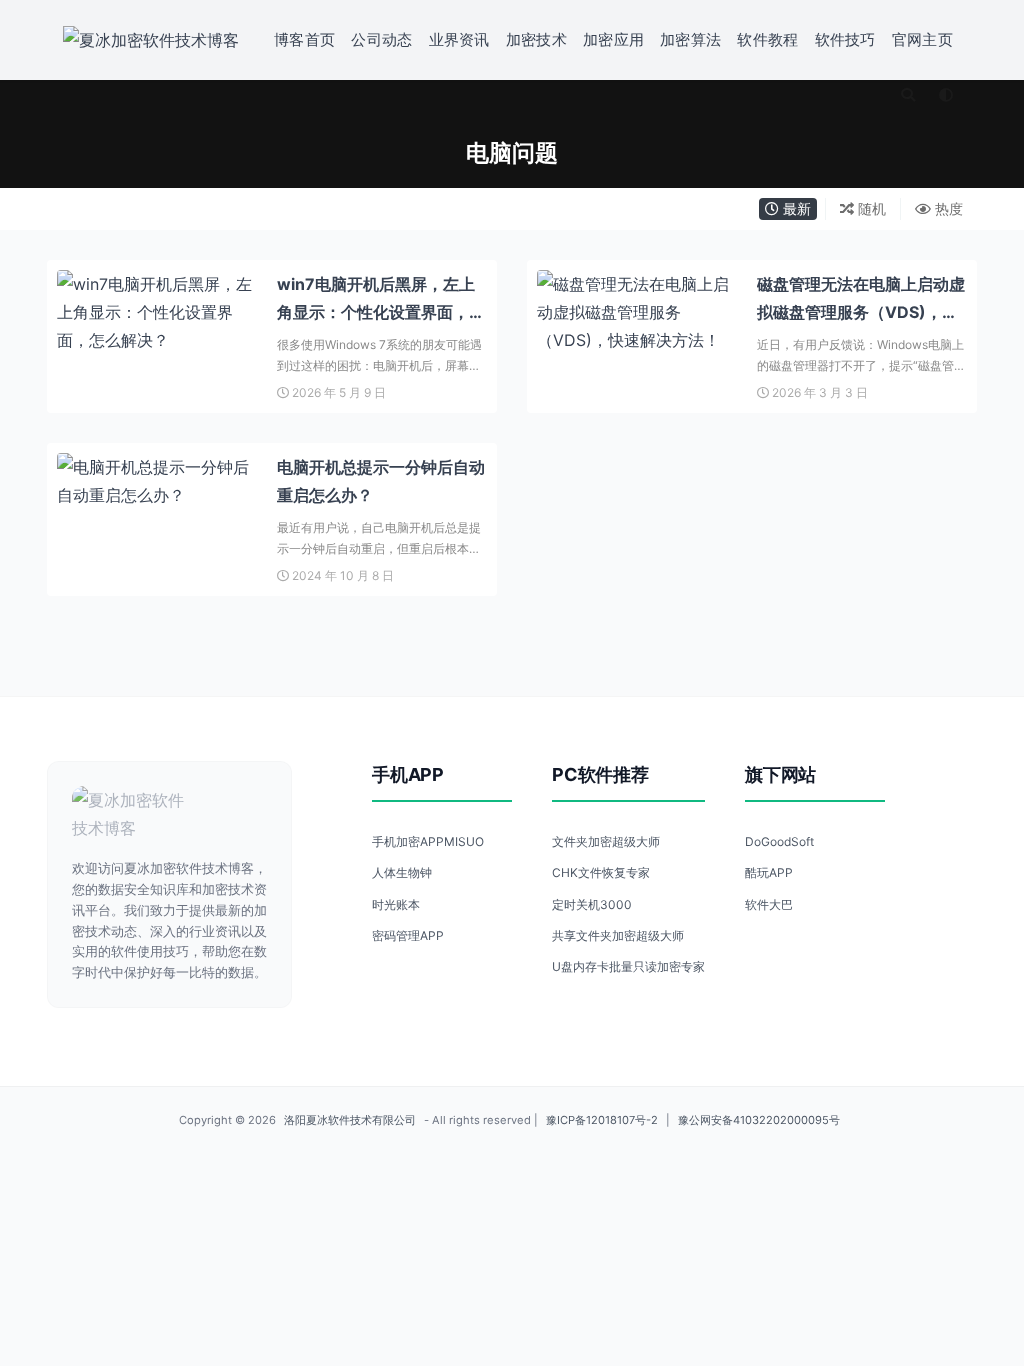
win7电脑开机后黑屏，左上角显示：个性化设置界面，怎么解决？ (381, 312)
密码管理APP (408, 935)
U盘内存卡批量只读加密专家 (628, 966)
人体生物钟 (402, 872)
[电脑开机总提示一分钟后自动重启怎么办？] (157, 481)
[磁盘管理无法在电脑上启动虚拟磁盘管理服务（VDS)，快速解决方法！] (637, 312)
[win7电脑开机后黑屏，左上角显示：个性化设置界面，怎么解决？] (157, 312)
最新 (795, 208)
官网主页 (922, 39)
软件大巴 (769, 904)
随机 (870, 208)
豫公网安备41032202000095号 (759, 1120)
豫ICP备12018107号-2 (602, 1120)
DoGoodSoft (779, 841)
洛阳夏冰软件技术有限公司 (350, 1120)
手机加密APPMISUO (428, 841)
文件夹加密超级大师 (606, 841)
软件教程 (767, 39)
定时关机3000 (592, 904)
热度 (947, 208)
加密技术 (536, 39)
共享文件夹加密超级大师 (618, 935)
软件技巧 (845, 39)
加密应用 (613, 39)
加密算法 (690, 39)
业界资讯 (459, 39)
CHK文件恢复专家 (601, 872)
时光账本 (396, 904)
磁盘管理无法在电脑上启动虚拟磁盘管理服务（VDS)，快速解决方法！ (861, 312)
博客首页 (304, 39)
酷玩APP (769, 872)
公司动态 (381, 39)
